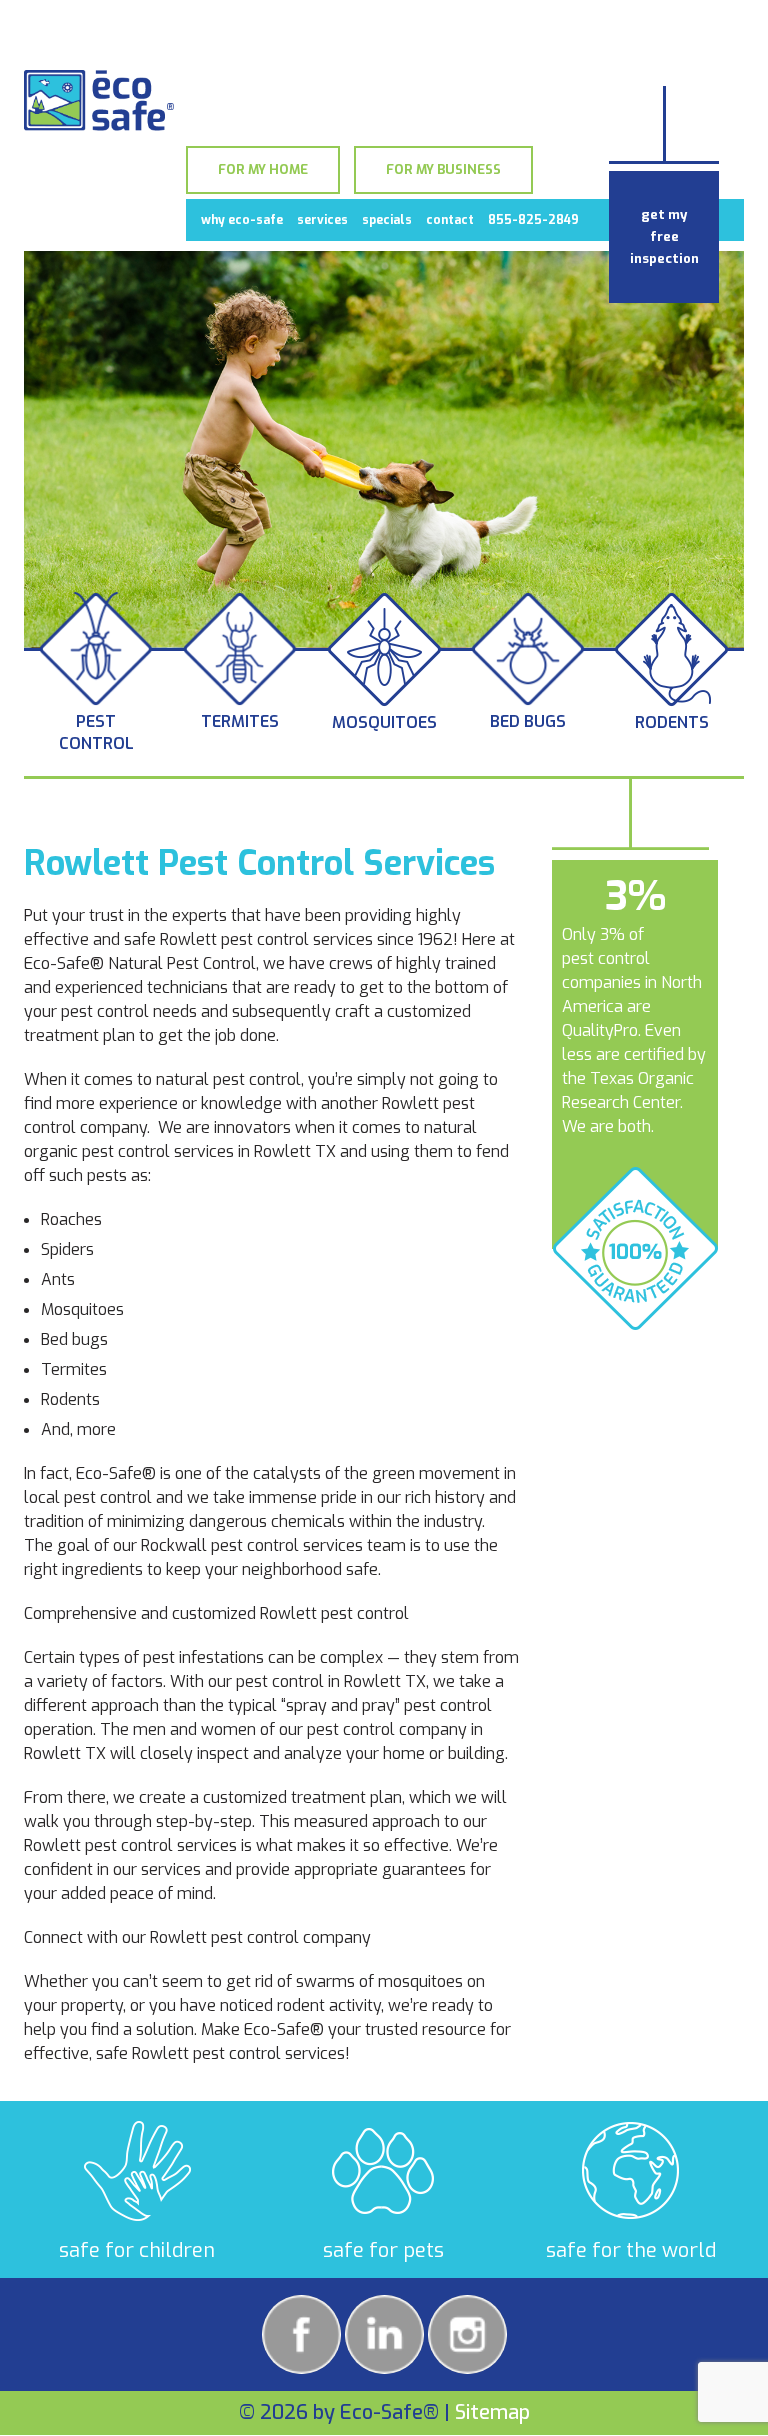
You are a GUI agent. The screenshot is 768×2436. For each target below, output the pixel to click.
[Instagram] (467, 2334)
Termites (240, 721)
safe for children (137, 2250)
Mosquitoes (384, 722)
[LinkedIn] (384, 2334)
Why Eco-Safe (242, 220)
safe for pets (383, 2250)
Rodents (672, 722)
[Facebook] (301, 2334)
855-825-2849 (533, 220)
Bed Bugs (528, 721)
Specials (387, 220)
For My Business (443, 169)
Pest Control (96, 732)
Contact (450, 220)
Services (322, 220)
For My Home (263, 169)
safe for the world (631, 2250)
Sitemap (492, 2412)
